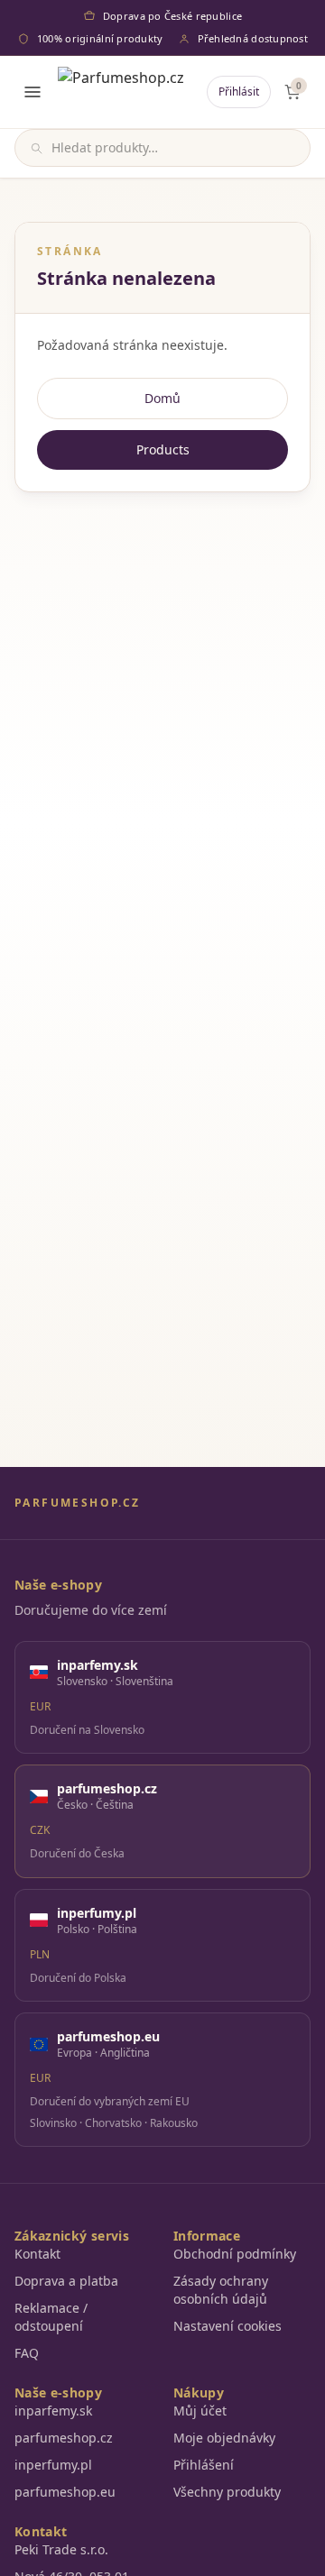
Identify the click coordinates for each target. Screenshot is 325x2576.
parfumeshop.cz (64, 2438)
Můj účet (200, 2411)
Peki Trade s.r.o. (61, 2549)
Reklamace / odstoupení (51, 2317)
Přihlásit (239, 92)
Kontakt (37, 2254)
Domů (162, 398)
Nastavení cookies (227, 2326)
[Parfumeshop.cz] (121, 92)
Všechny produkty (227, 2492)
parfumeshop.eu (65, 2492)
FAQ (27, 2353)
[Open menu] (32, 92)
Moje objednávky (224, 2438)
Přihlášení (204, 2465)
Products (163, 449)
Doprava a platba (66, 2281)
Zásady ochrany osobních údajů (221, 2290)
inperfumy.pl (53, 2465)
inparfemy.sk (53, 2411)
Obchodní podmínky (235, 2254)
